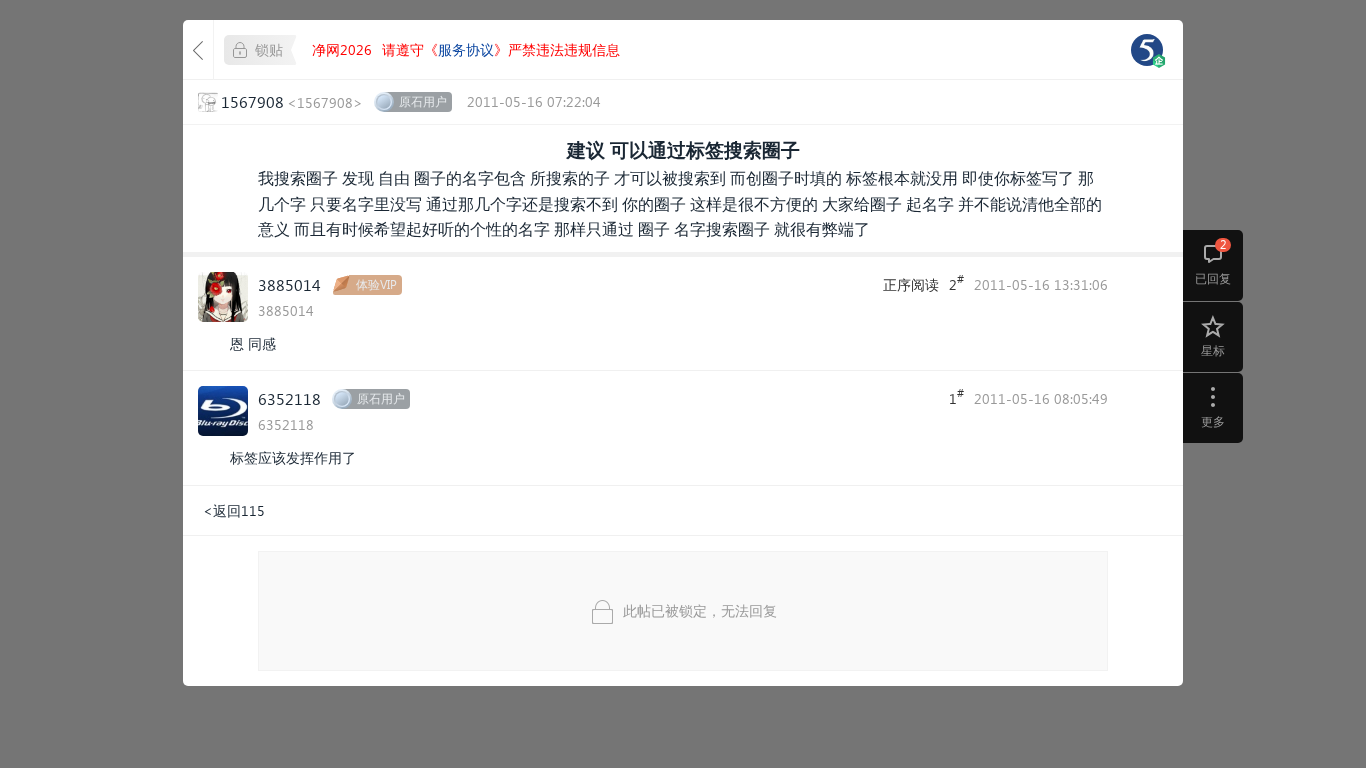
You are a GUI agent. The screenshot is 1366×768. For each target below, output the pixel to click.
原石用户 (423, 101)
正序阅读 (911, 284)
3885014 (289, 284)
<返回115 (234, 510)
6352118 (289, 398)
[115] (1147, 50)
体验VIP (376, 284)
